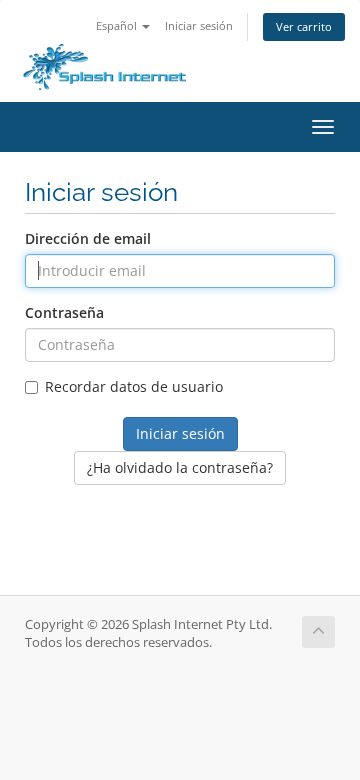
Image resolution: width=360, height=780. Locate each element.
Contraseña (64, 312)
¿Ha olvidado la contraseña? (180, 467)
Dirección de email (88, 238)
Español (118, 25)
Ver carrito (304, 26)
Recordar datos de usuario (134, 386)
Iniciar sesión (199, 25)
